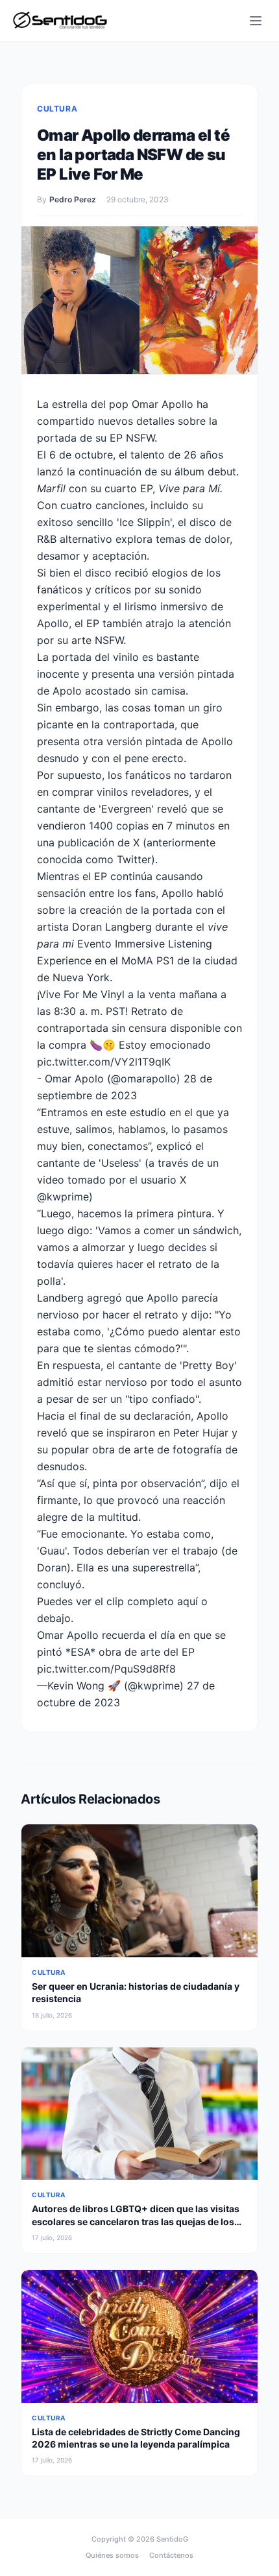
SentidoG (172, 2539)
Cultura (57, 109)
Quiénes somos (112, 2555)
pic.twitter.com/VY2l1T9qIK (104, 1062)
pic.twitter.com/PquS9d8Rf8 (106, 1669)
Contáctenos (171, 2555)
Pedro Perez (73, 199)
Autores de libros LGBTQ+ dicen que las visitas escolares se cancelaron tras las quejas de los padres (136, 2221)
